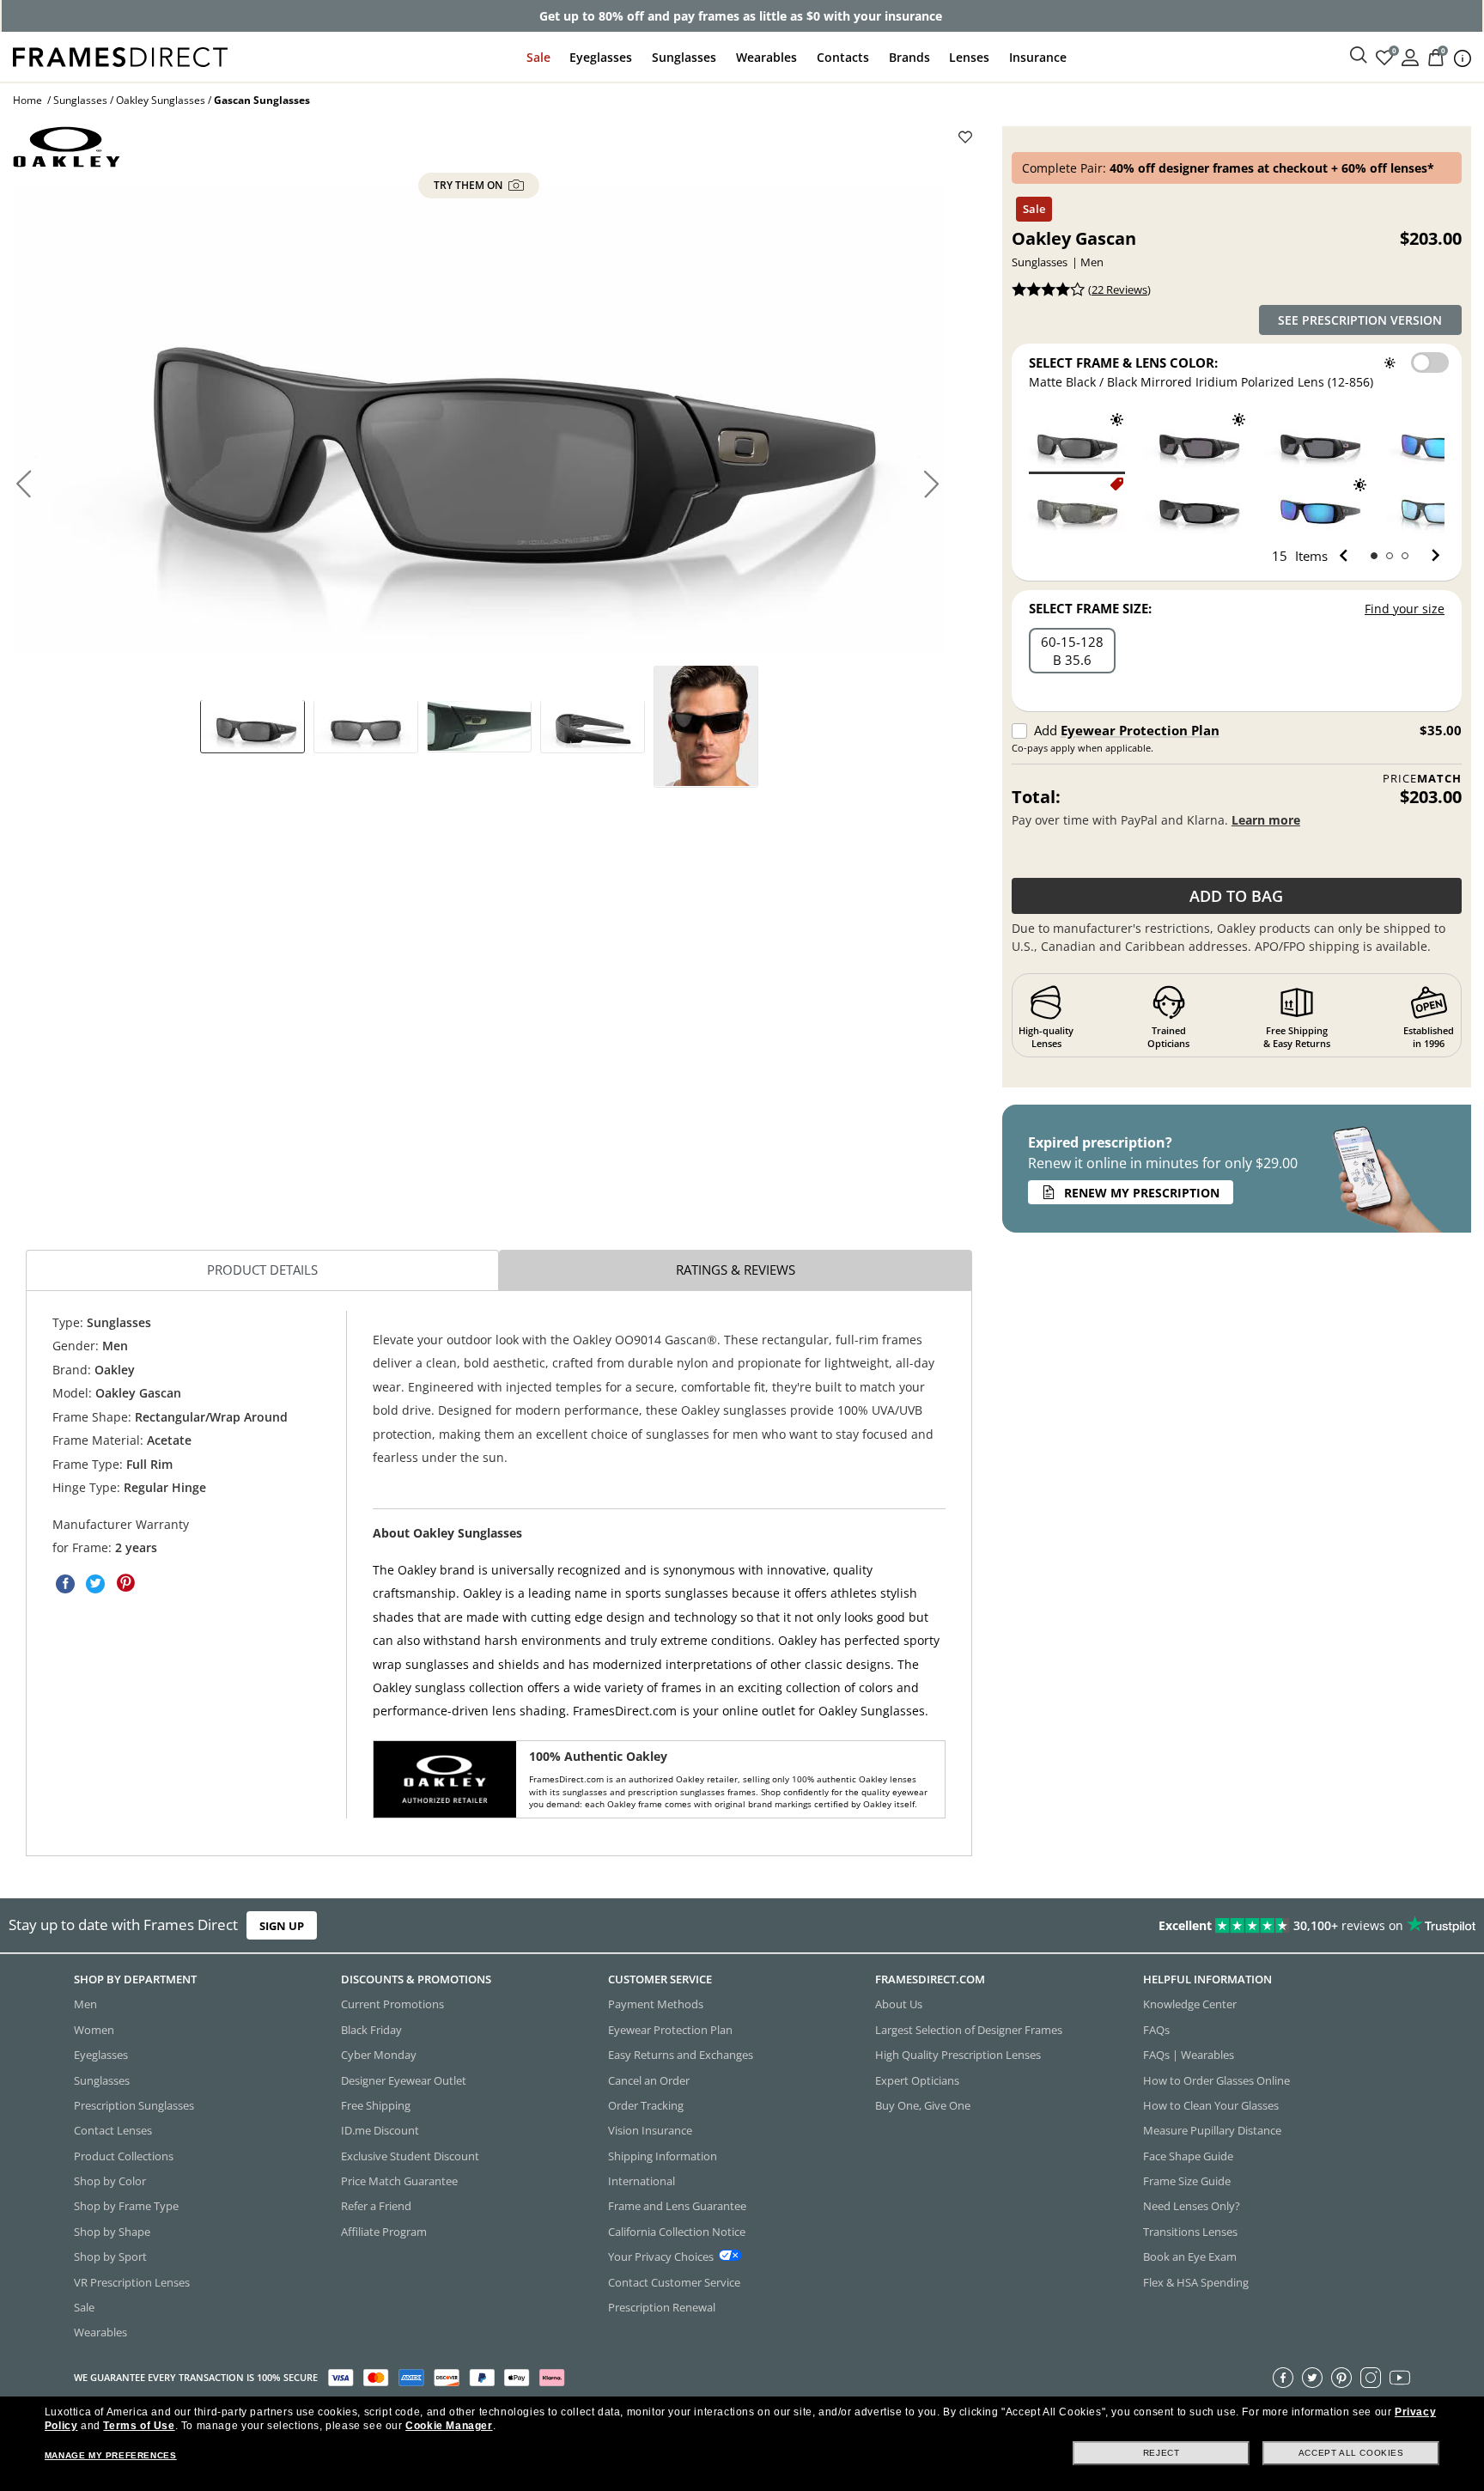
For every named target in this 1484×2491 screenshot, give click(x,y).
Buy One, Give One (923, 2104)
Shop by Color (110, 2181)
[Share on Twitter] (95, 1583)
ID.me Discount (380, 2130)
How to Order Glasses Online (1216, 2080)
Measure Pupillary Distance (1212, 2130)
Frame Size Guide (1187, 2181)
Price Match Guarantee (399, 2181)
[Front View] (366, 726)
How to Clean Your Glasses (1211, 2104)
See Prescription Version (1360, 320)
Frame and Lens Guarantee (677, 2206)
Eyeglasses (601, 57)
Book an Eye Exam (1190, 2257)
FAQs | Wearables (1189, 2055)
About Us (899, 2004)
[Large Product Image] (479, 420)
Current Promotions (392, 2004)
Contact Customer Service (674, 2281)
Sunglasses (684, 57)
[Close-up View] (479, 726)
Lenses (969, 57)
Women (94, 2029)
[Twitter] (1312, 2377)
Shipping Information (663, 2155)
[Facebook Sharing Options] (65, 1583)
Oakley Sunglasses (161, 100)
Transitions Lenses (1190, 2231)
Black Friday (371, 2029)
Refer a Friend (376, 2206)
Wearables (766, 57)
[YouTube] (1400, 2377)
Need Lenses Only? (1192, 2206)
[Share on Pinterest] (125, 1583)
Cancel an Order (649, 2080)
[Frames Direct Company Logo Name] (120, 55)
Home (27, 100)
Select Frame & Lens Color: (1123, 362)
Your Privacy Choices (661, 2257)
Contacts (843, 57)
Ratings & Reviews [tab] (736, 1270)
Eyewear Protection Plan (1140, 730)
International (642, 2181)
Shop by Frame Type (126, 2206)
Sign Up (282, 1926)
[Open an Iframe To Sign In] (1410, 56)
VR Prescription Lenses (132, 2281)
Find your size (1405, 609)
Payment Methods (656, 2004)
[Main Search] (1359, 56)
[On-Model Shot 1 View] (706, 726)
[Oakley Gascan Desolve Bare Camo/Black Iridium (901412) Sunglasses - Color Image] (1073, 507)
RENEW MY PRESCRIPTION (1142, 1193)
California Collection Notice (677, 2231)
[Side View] (593, 726)
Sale (538, 57)
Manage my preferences (111, 2455)
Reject (1162, 2453)
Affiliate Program (384, 2231)
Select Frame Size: (1090, 608)
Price (1422, 779)
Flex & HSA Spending (1196, 2281)
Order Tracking (646, 2104)
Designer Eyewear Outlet (404, 2080)
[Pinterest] (1341, 2377)
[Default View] (252, 726)
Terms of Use (139, 2426)
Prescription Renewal (662, 2306)
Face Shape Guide (1188, 2155)
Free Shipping (376, 2104)
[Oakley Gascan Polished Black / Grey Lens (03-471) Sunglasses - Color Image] (1195, 507)
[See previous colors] (1347, 556)
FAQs (1156, 2029)
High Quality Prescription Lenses (958, 2055)
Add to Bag (1236, 896)
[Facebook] (1283, 2377)
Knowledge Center (1190, 2004)
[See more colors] (1429, 556)
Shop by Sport (110, 2257)
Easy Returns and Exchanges (681, 2055)
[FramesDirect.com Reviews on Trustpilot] (1170, 1926)
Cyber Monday (379, 2055)
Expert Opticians (917, 2080)
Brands (909, 57)
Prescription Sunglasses (134, 2104)
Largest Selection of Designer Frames (969, 2029)
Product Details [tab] (262, 1270)
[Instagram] (1371, 2377)
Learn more (1266, 820)
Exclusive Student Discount (410, 2155)
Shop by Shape (112, 2231)
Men (85, 2004)
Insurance (1038, 57)
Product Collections (124, 2155)
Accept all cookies (1351, 2453)
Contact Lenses (113, 2130)
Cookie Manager (449, 2426)
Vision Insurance (650, 2130)
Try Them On (469, 185)
